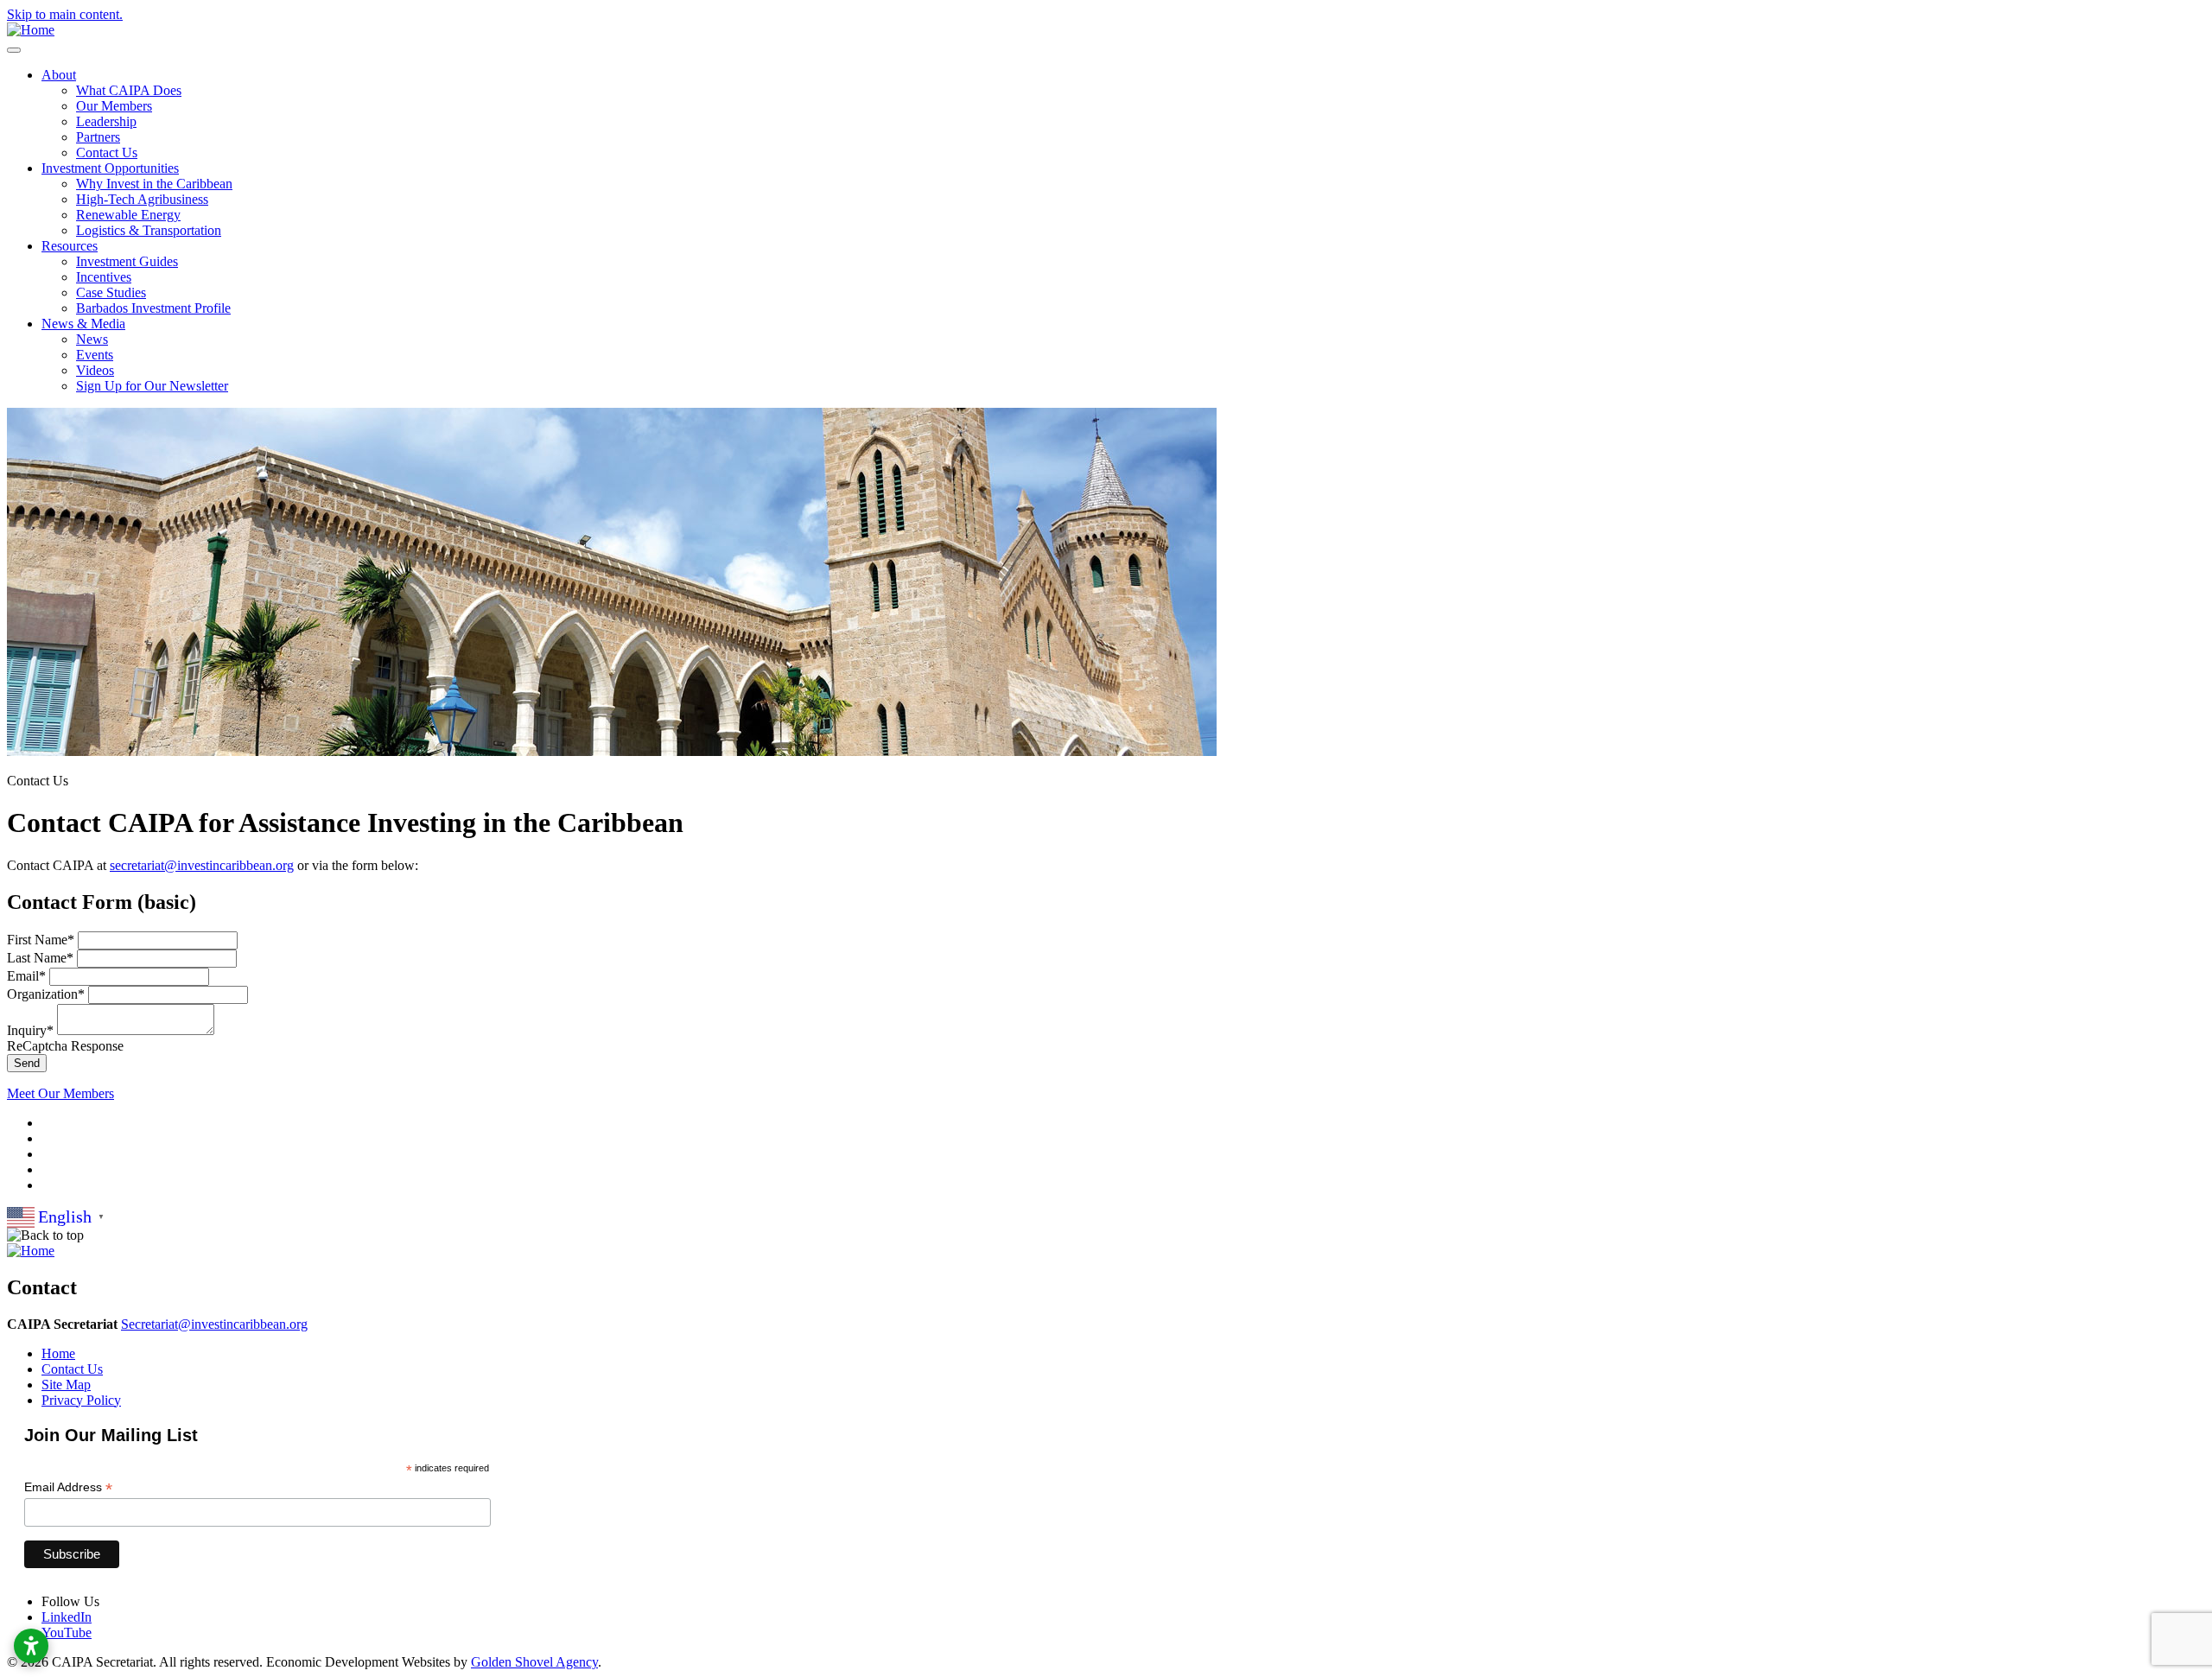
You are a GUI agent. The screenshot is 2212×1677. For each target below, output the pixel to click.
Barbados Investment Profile (153, 308)
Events (95, 355)
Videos (95, 370)
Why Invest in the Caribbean (154, 184)
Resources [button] (70, 246)
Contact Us (107, 152)
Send (27, 1063)
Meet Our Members (60, 1093)
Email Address (68, 1487)
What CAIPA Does (129, 90)
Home (58, 1353)
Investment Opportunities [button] (110, 168)
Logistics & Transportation (149, 230)
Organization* (46, 994)
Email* (26, 976)
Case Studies (111, 292)
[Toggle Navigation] (14, 50)
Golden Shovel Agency (534, 1662)
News (92, 339)
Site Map (66, 1385)
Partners (98, 137)
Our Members (114, 106)
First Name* (41, 940)
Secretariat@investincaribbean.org (214, 1324)
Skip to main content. (65, 14)
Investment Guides (127, 261)
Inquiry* (30, 1030)
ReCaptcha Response (65, 1046)
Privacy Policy (81, 1400)
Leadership (106, 121)
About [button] (59, 75)
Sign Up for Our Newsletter (152, 386)
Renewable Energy (128, 215)
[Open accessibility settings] (31, 1646)
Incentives (104, 277)
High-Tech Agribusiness (142, 199)
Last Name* (40, 958)
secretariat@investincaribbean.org (202, 865)
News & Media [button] (83, 324)
